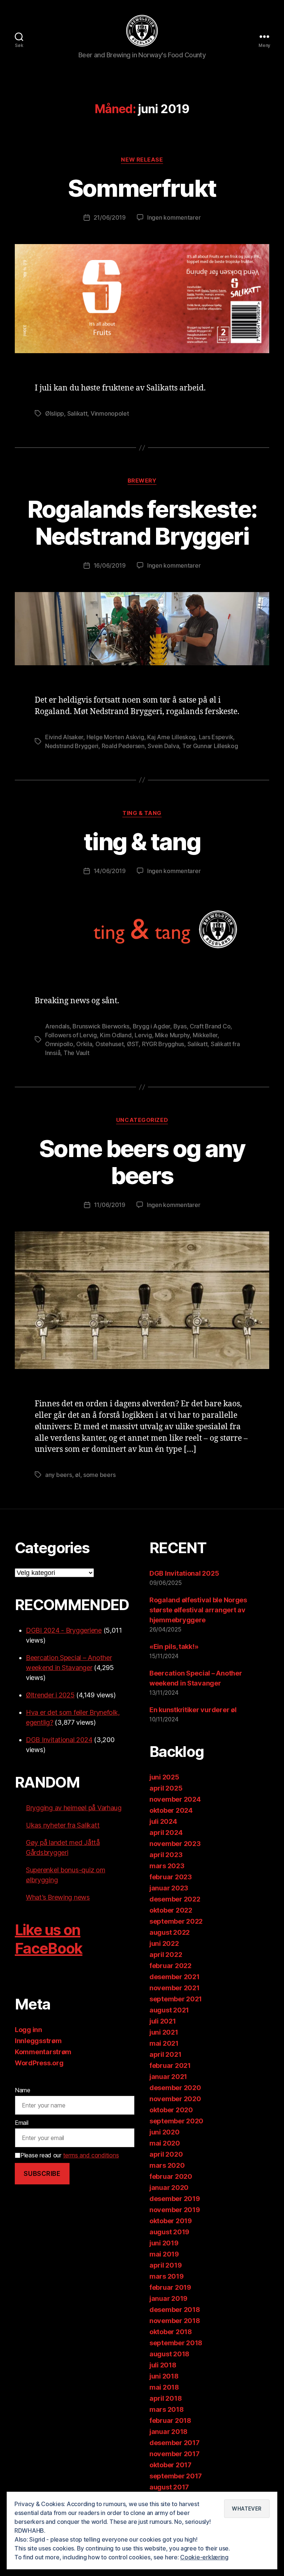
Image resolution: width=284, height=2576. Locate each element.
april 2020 (166, 2154)
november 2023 (175, 1844)
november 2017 (175, 2454)
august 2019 (169, 2232)
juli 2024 (163, 1821)
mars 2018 (167, 2409)
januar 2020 (169, 2188)
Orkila (84, 1044)
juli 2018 (163, 2365)
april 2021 (165, 2054)
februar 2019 (170, 2287)
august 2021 (169, 2010)
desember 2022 (175, 1899)
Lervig (143, 1035)
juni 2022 (164, 1943)
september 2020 (176, 2121)
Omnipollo (59, 1044)
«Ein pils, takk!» (174, 1647)
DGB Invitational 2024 (59, 1740)
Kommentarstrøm (43, 2052)
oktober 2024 (171, 1810)
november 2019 (175, 2210)
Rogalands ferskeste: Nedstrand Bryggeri (142, 523)
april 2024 (166, 1833)
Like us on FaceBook (49, 1939)
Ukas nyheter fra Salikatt (63, 1825)
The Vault (77, 1053)
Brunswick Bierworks (101, 1026)
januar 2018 (168, 2432)
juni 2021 (164, 2032)
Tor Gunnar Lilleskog (210, 746)
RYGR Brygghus (163, 1044)
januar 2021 (168, 2077)
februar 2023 (171, 1877)
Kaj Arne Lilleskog (171, 737)
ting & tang (142, 813)
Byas (180, 1026)
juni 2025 (164, 1777)
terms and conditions (91, 2155)
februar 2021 (170, 2065)
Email (22, 2123)
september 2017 (176, 2476)
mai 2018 (164, 2387)
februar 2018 (170, 2421)
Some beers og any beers (142, 1162)
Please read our (70, 2155)
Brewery (142, 481)
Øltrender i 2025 (50, 1695)
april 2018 (165, 2398)
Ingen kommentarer (174, 217)
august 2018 (169, 2354)
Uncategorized (142, 1120)
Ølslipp (55, 413)
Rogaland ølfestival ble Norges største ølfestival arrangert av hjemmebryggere (198, 1610)
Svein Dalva (163, 746)
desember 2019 (175, 2199)
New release (142, 160)
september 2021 (176, 1999)
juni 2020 (165, 2132)
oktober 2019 (171, 2221)
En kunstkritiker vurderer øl (193, 1710)
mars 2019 (167, 2276)
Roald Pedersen (123, 746)
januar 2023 (169, 1888)
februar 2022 (170, 1966)
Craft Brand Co (210, 1026)
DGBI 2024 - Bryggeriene (64, 1630)
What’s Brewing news (58, 1897)
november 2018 (175, 2321)
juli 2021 (163, 2021)
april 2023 (166, 1855)
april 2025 (166, 1788)
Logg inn (28, 2030)
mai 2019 (164, 2254)
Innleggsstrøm (38, 2041)
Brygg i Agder (152, 1026)
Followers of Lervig (71, 1035)
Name (23, 2090)
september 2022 (176, 1921)
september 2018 (176, 2343)
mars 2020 (167, 2165)
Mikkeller (205, 1035)
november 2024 (175, 1799)
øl (77, 1475)
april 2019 (165, 2265)
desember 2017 (175, 2443)
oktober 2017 (170, 2465)
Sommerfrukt (142, 188)
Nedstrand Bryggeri (72, 746)
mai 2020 (165, 2143)
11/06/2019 (110, 1205)
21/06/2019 (110, 217)
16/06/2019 (110, 565)
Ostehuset (110, 1044)
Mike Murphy (172, 1035)
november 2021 (175, 1988)
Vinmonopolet (110, 413)
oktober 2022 (171, 1910)
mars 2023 (167, 1866)
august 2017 (169, 2487)
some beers (99, 1475)
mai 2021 (164, 2043)
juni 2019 (164, 2243)
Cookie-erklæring (204, 2557)
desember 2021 (175, 1977)
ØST (133, 1044)
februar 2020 (171, 2176)
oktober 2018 (171, 2332)
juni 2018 (164, 2376)
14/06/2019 (110, 871)
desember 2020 (175, 2088)
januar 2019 (168, 2298)
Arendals (57, 1026)
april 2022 (166, 1955)
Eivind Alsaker (64, 737)
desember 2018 (175, 2310)
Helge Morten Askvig (115, 737)
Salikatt (77, 413)
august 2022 (170, 1932)
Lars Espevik (216, 737)
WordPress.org (39, 2063)
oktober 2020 (171, 2110)
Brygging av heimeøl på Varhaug (74, 1808)
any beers (59, 1475)
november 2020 (175, 2099)
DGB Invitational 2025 (184, 1573)
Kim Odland (116, 1035)
